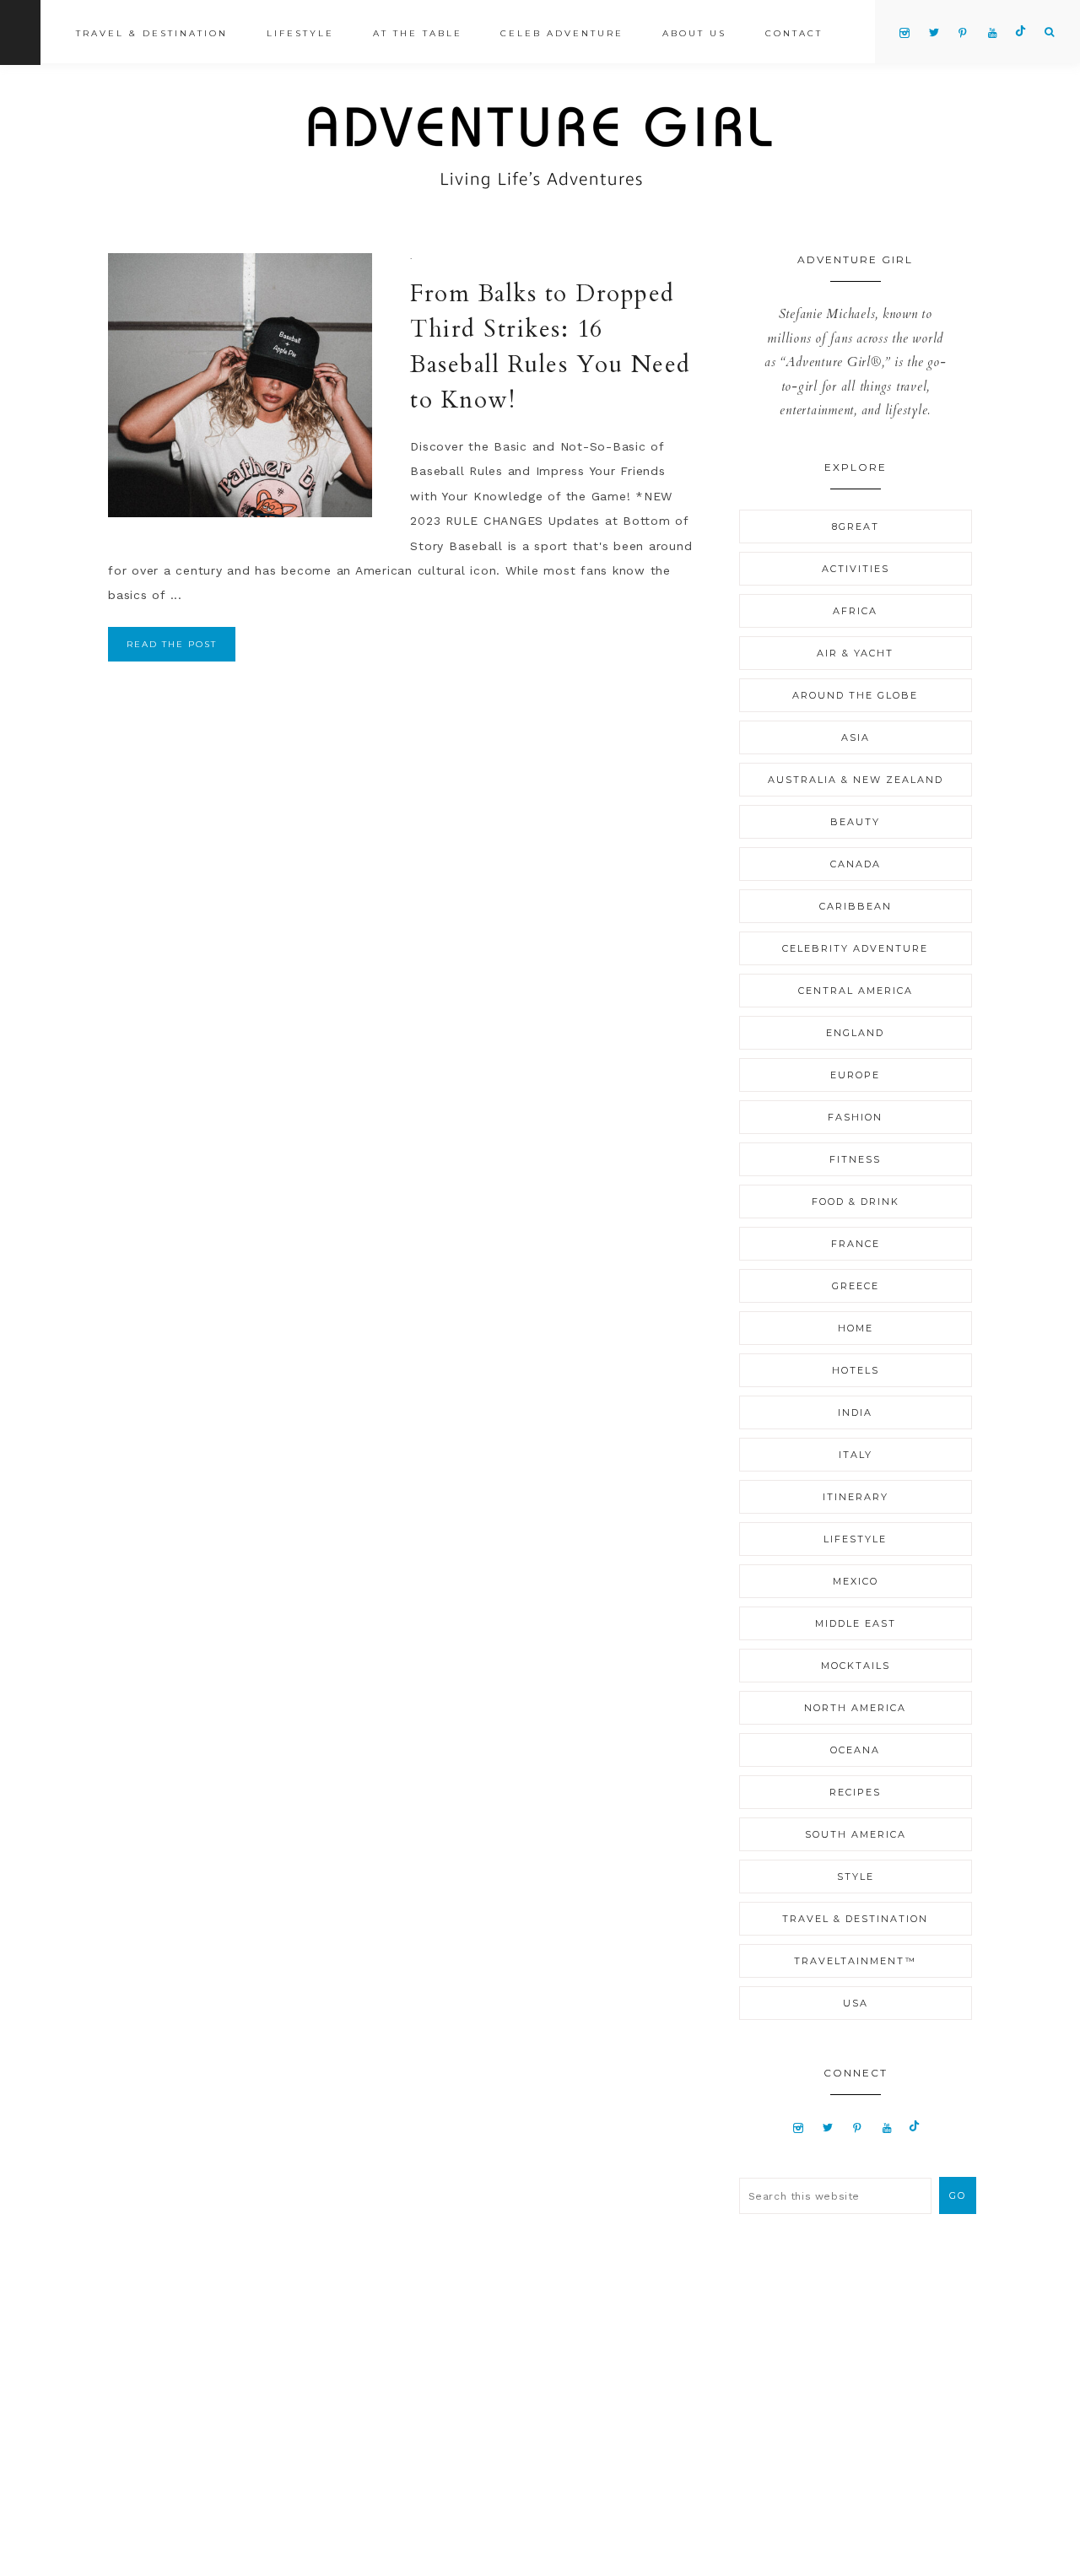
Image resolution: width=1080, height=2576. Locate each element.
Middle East (856, 1623)
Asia (856, 737)
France (856, 1244)
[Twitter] (828, 2127)
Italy (856, 1455)
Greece (856, 1286)
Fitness (855, 1159)
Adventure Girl (540, 148)
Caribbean (856, 906)
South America (856, 1834)
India (855, 1412)
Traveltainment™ (855, 1961)
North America (855, 1708)
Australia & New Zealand (856, 780)
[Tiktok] (914, 2127)
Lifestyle (855, 1539)
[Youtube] (887, 2127)
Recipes (855, 1792)
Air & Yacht (855, 653)
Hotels (856, 1370)
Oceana (855, 1750)
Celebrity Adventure (855, 948)
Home (856, 1328)
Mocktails (856, 1666)
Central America (856, 991)
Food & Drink (856, 1202)
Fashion (855, 1117)
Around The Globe (855, 695)
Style (856, 1877)
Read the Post (172, 644)
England (855, 1033)
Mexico (856, 1581)
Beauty (855, 822)
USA (856, 2003)
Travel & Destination (855, 1919)
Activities (856, 569)
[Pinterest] (858, 2127)
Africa (855, 611)
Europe (855, 1075)
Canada (856, 864)
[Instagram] (799, 2127)
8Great (856, 527)
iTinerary (856, 1497)
